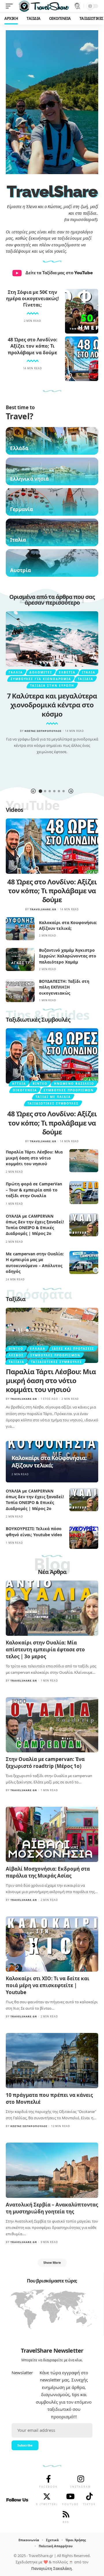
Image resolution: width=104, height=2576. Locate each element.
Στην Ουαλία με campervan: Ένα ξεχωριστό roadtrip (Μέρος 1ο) (45, 1763)
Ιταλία (18, 540)
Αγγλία (19, 1084)
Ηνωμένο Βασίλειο (74, 1084)
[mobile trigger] (11, 6)
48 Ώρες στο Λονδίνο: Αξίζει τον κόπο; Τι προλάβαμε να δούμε (33, 346)
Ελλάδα (19, 448)
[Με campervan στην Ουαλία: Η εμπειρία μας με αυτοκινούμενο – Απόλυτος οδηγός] (84, 1263)
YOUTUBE (70, 2504)
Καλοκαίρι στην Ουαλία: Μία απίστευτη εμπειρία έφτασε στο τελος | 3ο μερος (45, 1649)
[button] (33, 791)
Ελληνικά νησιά (29, 479)
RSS (66, 2522)
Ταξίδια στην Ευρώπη (52, 686)
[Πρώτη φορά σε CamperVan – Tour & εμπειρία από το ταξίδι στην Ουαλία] (84, 1193)
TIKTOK (89, 2504)
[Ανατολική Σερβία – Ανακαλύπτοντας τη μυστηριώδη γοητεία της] (52, 2170)
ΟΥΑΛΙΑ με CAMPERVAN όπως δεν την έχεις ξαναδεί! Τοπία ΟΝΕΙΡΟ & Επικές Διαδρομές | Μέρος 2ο (35, 1225)
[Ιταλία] (52, 532)
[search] (77, 6)
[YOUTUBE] (70, 2496)
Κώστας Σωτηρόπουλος (43, 731)
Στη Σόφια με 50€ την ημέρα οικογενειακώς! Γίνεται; (32, 299)
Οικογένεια (25, 1090)
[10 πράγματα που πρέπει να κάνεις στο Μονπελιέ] (52, 2061)
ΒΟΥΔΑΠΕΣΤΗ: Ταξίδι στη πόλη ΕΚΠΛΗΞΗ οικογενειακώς (64, 987)
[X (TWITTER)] (47, 2496)
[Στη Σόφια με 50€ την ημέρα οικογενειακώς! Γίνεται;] (82, 311)
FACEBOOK (49, 2487)
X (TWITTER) (47, 2504)
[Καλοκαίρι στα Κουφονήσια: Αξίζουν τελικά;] (20, 929)
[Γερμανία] (52, 502)
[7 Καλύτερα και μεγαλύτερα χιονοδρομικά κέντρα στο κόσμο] (52, 639)
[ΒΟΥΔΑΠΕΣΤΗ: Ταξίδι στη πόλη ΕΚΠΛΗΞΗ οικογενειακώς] (20, 991)
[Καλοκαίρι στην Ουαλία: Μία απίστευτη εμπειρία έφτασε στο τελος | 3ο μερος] (52, 1608)
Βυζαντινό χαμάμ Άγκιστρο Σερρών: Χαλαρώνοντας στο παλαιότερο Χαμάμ (68, 956)
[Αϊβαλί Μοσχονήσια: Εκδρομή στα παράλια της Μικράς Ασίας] (52, 1834)
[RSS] (66, 2514)
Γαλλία (16, 672)
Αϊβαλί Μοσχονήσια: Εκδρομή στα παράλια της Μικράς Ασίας (48, 1872)
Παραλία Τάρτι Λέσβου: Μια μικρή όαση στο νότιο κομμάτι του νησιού (34, 1158)
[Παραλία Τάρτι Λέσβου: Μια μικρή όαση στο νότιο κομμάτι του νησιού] (84, 1161)
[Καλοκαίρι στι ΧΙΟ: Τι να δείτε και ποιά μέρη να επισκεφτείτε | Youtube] (52, 1944)
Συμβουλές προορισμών (69, 1090)
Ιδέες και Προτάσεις (73, 1349)
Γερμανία (22, 509)
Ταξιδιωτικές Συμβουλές (38, 1019)
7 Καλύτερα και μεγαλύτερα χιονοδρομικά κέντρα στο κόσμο (52, 705)
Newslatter (22, 2373)
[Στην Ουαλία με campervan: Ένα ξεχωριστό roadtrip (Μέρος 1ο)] (52, 1725)
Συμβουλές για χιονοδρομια (41, 679)
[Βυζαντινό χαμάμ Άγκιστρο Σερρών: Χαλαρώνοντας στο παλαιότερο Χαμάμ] (20, 959)
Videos (14, 810)
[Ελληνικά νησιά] (52, 471)
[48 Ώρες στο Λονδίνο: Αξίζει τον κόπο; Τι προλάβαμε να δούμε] (82, 359)
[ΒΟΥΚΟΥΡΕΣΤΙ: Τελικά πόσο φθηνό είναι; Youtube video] (84, 1537)
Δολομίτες (41, 672)
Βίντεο (40, 1084)
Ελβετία (67, 672)
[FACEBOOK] (49, 2479)
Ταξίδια (86, 679)
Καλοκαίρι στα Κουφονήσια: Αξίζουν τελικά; (68, 925)
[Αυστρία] (52, 563)
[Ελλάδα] (52, 441)
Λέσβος (16, 1355)
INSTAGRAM (81, 2487)
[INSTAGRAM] (81, 2479)
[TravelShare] (44, 6)
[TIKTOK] (89, 2496)
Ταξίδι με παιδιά (53, 1097)
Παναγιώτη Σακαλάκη (52, 2569)
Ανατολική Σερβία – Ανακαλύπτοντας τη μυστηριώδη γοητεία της (52, 2208)
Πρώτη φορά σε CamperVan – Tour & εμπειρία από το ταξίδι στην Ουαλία (34, 1190)
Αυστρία (21, 570)
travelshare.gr (43, 909)
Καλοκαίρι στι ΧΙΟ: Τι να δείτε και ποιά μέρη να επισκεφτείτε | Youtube (48, 1985)
